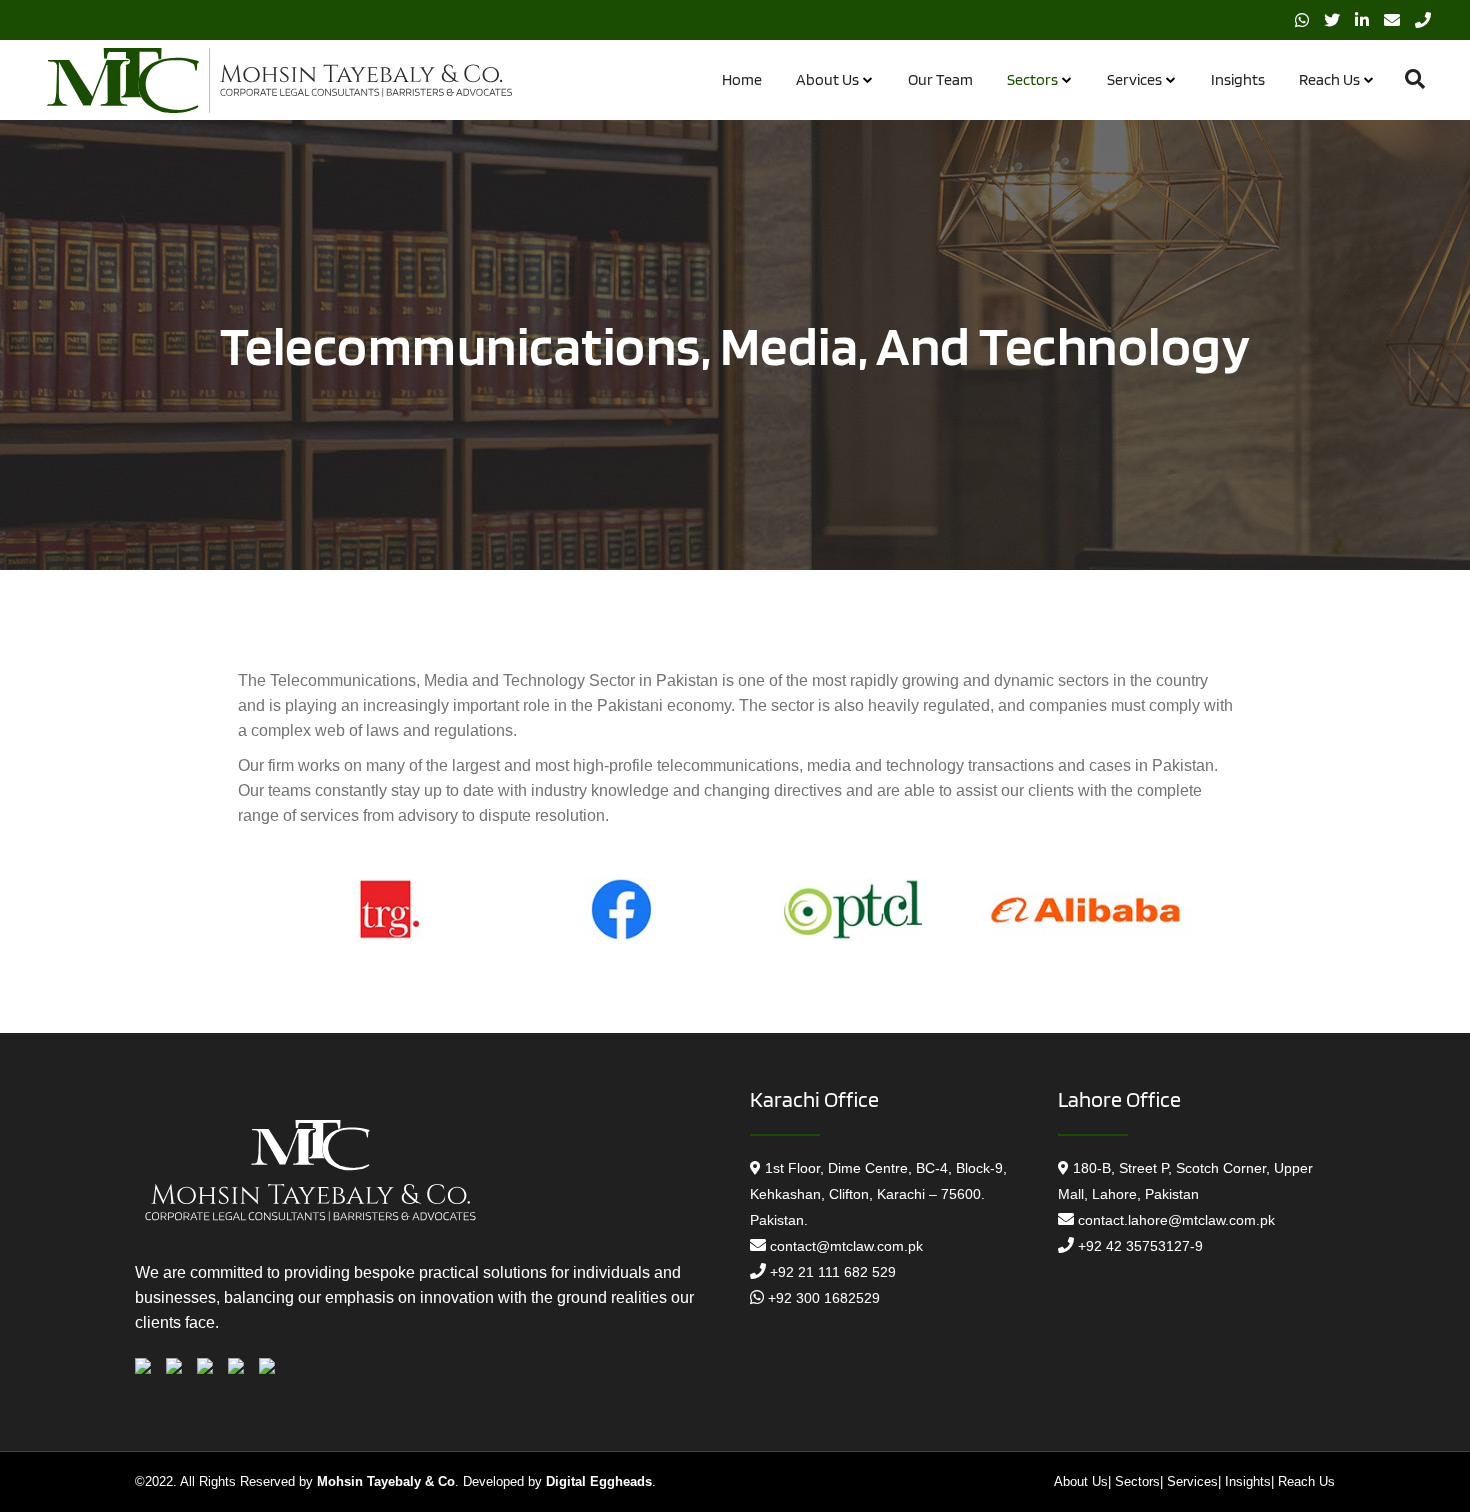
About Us (1081, 1481)
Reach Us (1306, 1481)
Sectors (1137, 1481)
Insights (1248, 1481)
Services (1192, 1481)
